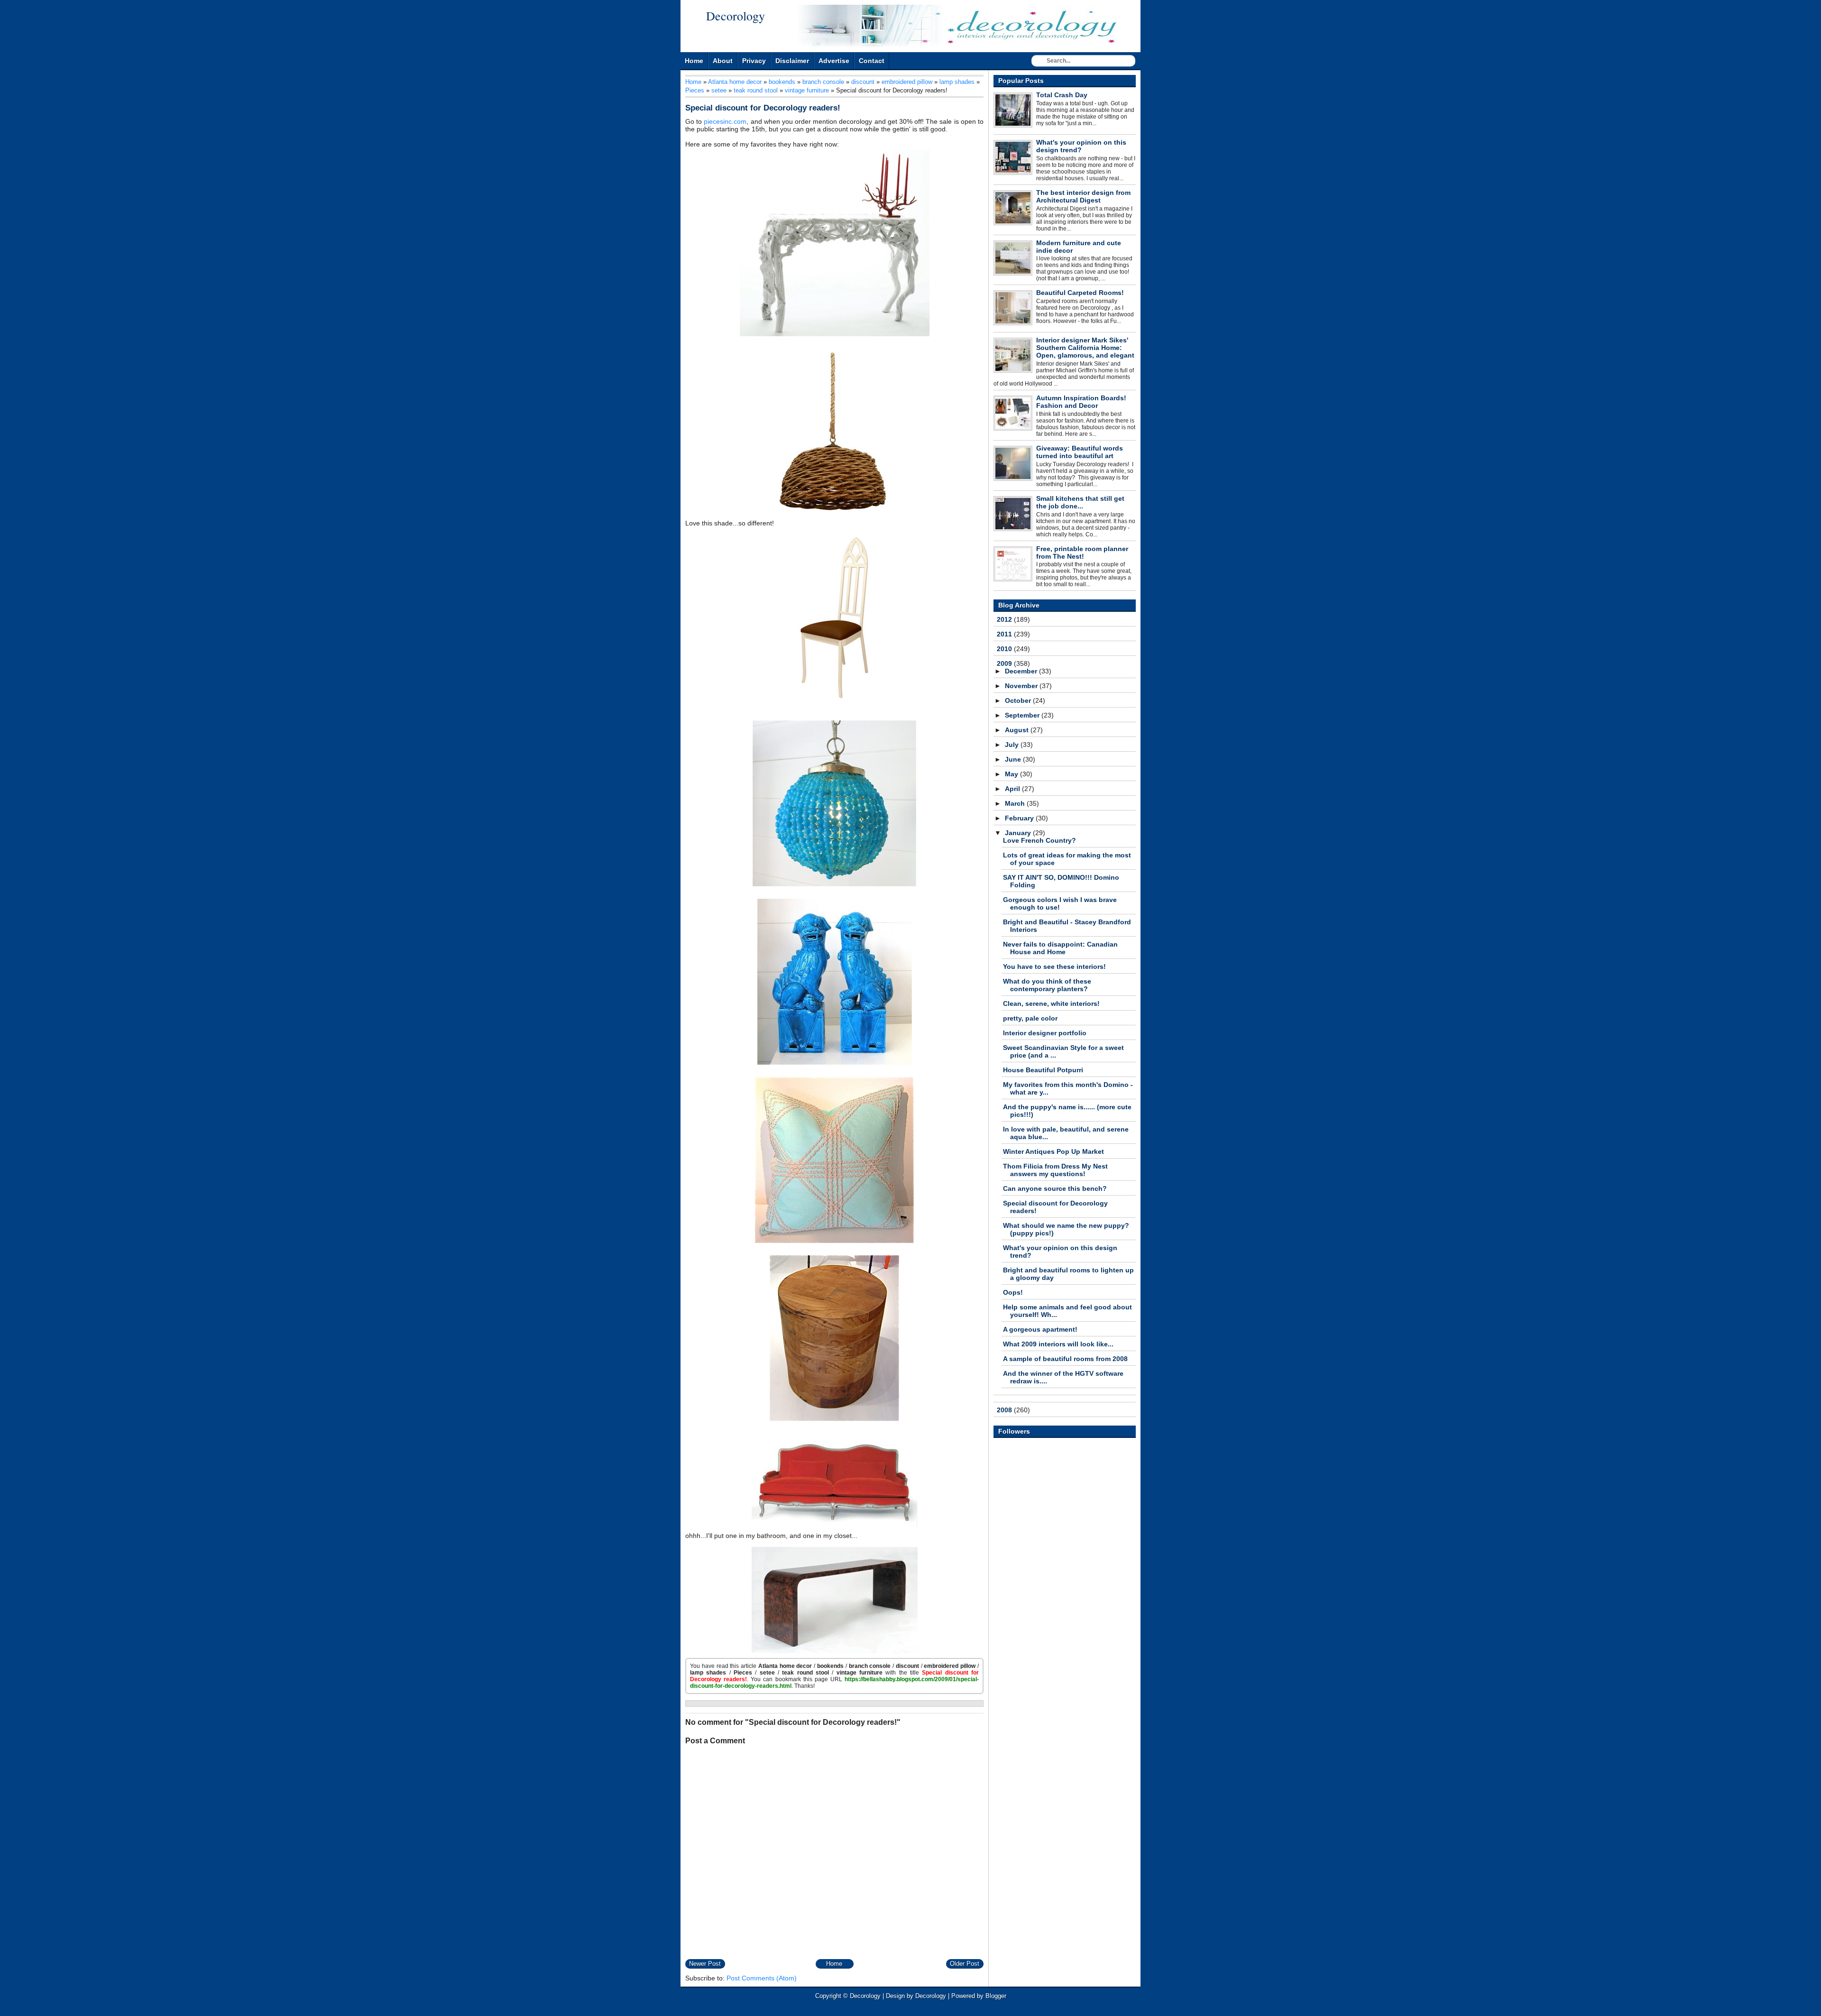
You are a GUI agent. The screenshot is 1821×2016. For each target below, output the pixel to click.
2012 (1005, 619)
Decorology (736, 16)
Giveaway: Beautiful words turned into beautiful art (1080, 452)
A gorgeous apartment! (1040, 1329)
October (1019, 700)
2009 (1005, 663)
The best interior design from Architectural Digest (1083, 196)
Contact (872, 61)
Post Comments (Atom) (762, 1978)
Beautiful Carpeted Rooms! (1080, 293)
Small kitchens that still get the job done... (1080, 502)
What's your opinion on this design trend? (1081, 146)
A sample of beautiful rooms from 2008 (1065, 1359)
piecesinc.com (725, 121)
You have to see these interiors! (1054, 967)
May (1012, 774)
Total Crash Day (1062, 95)
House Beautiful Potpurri (1043, 1070)
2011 (1005, 634)
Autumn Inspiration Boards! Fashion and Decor (1081, 402)
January (1019, 833)
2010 (1005, 649)
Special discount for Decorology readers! (763, 108)
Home (694, 61)
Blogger (996, 1996)
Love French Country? (1039, 840)
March (1016, 803)
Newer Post (705, 1964)
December (1022, 671)
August (1018, 730)
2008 (1005, 1410)
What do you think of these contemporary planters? (1047, 985)
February (1020, 818)
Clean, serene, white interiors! (1051, 1003)
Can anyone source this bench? (1055, 1188)
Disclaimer (792, 61)
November (1022, 686)
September (1023, 715)
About (723, 61)
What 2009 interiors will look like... (1058, 1344)
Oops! (1013, 1292)
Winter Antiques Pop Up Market (1053, 1151)
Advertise (834, 61)
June (1014, 759)
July (1013, 745)
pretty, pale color (1030, 1018)
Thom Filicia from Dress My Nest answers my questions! (1055, 1170)
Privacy (754, 61)
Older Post (965, 1964)
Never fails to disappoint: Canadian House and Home (1060, 948)
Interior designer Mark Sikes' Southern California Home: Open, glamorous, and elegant (1085, 348)
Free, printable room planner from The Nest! (1082, 552)
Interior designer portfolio (1045, 1033)
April (1013, 789)
